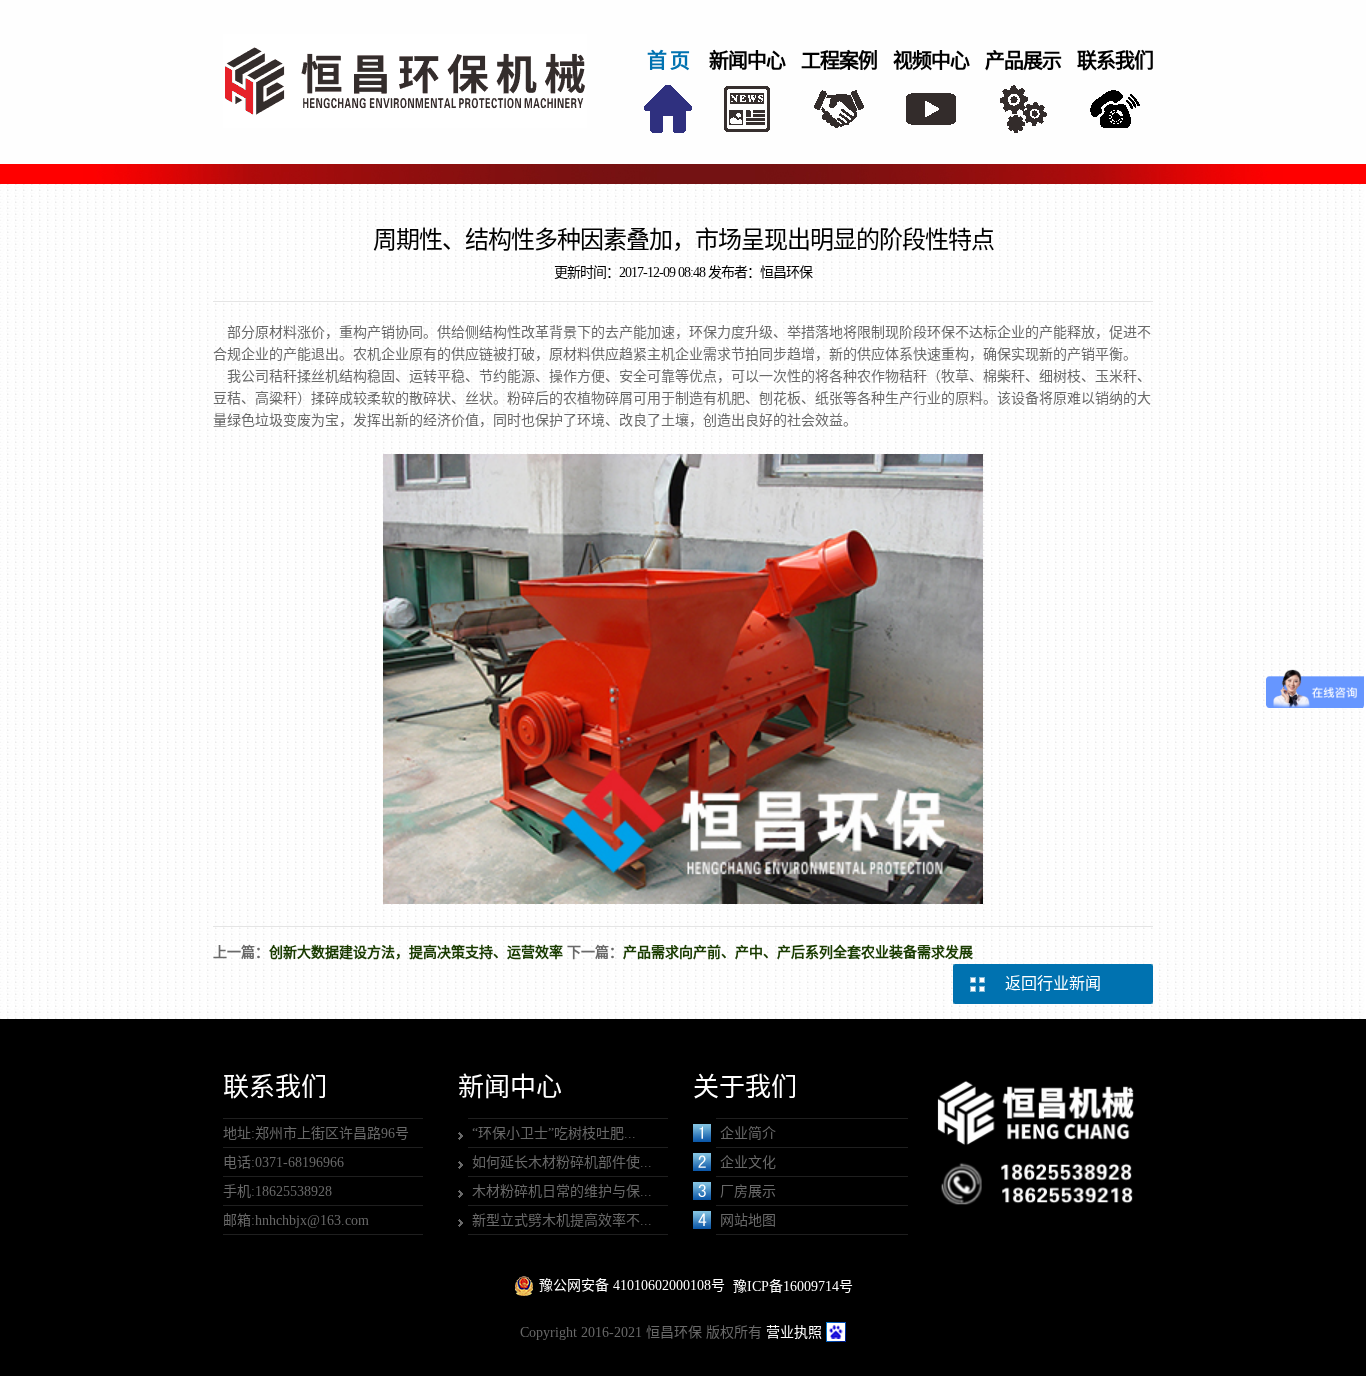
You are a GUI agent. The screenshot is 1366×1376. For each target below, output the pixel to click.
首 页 (668, 61)
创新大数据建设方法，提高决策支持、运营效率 (416, 952)
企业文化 (748, 1162)
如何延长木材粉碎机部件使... (562, 1162)
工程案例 (839, 61)
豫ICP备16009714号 (793, 1286)
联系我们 (1115, 61)
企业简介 (748, 1133)
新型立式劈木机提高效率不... (562, 1220)
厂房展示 (748, 1191)
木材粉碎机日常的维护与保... (562, 1191)
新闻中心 (747, 61)
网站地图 (748, 1220)
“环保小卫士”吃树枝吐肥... (554, 1133)
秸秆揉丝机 (304, 376)
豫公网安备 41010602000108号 (632, 1285)
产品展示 (1023, 61)
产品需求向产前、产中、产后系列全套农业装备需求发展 (798, 952)
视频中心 (931, 61)
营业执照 (794, 1332)
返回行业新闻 (1053, 983)
